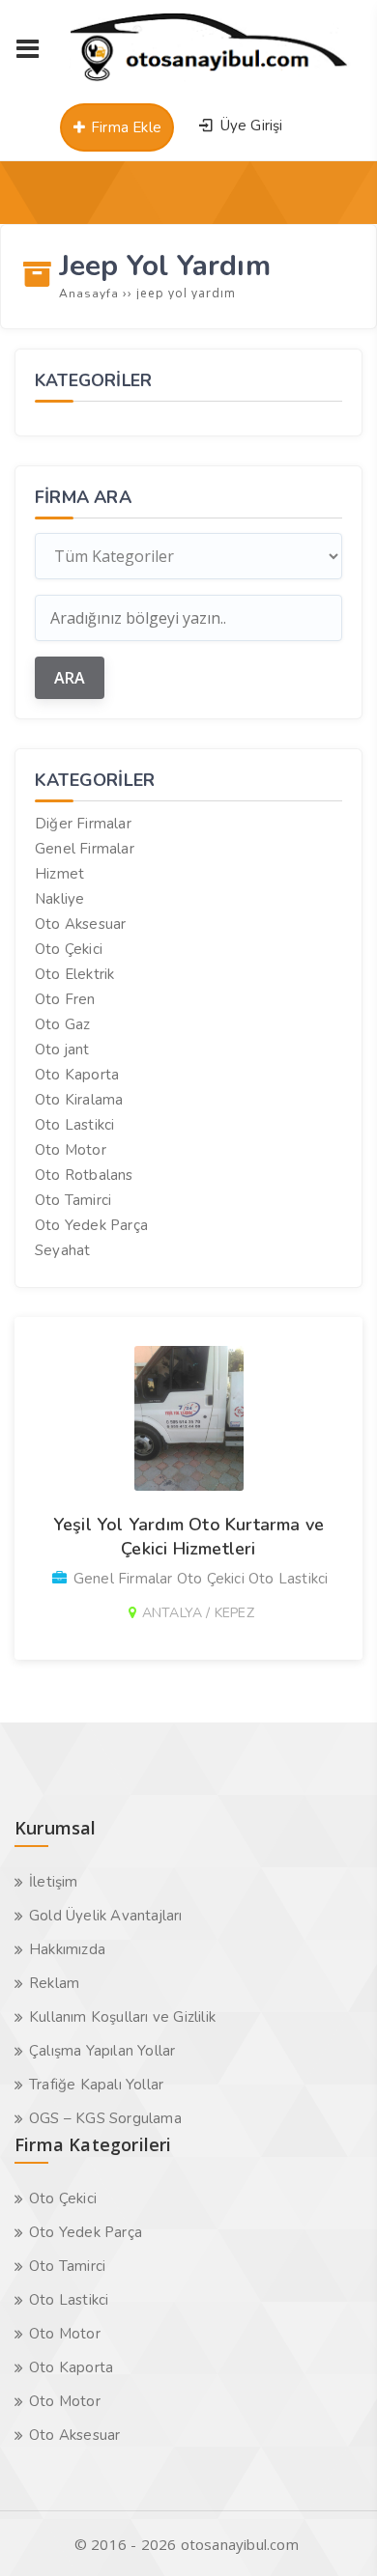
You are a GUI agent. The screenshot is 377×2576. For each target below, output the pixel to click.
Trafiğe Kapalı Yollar (96, 2085)
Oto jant (62, 1050)
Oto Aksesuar (80, 924)
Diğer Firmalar (83, 824)
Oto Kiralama (79, 1100)
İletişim (54, 1882)
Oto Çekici (69, 949)
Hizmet (59, 874)
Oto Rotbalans (84, 1175)
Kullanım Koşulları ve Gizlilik (122, 2017)
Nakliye (59, 899)
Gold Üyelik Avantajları (106, 1916)
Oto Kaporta (77, 1075)
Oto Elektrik (74, 974)
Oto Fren (65, 999)
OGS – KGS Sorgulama (105, 2118)
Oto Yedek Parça (91, 1225)
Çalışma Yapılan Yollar (102, 2051)
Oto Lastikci (74, 1125)
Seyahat (62, 1250)
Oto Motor (71, 1150)
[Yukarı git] (333, 2533)
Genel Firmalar (85, 849)
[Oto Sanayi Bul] (209, 81)
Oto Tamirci (73, 1200)
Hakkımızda (67, 1949)
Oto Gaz (62, 1024)
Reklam (54, 1983)
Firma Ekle (124, 127)
